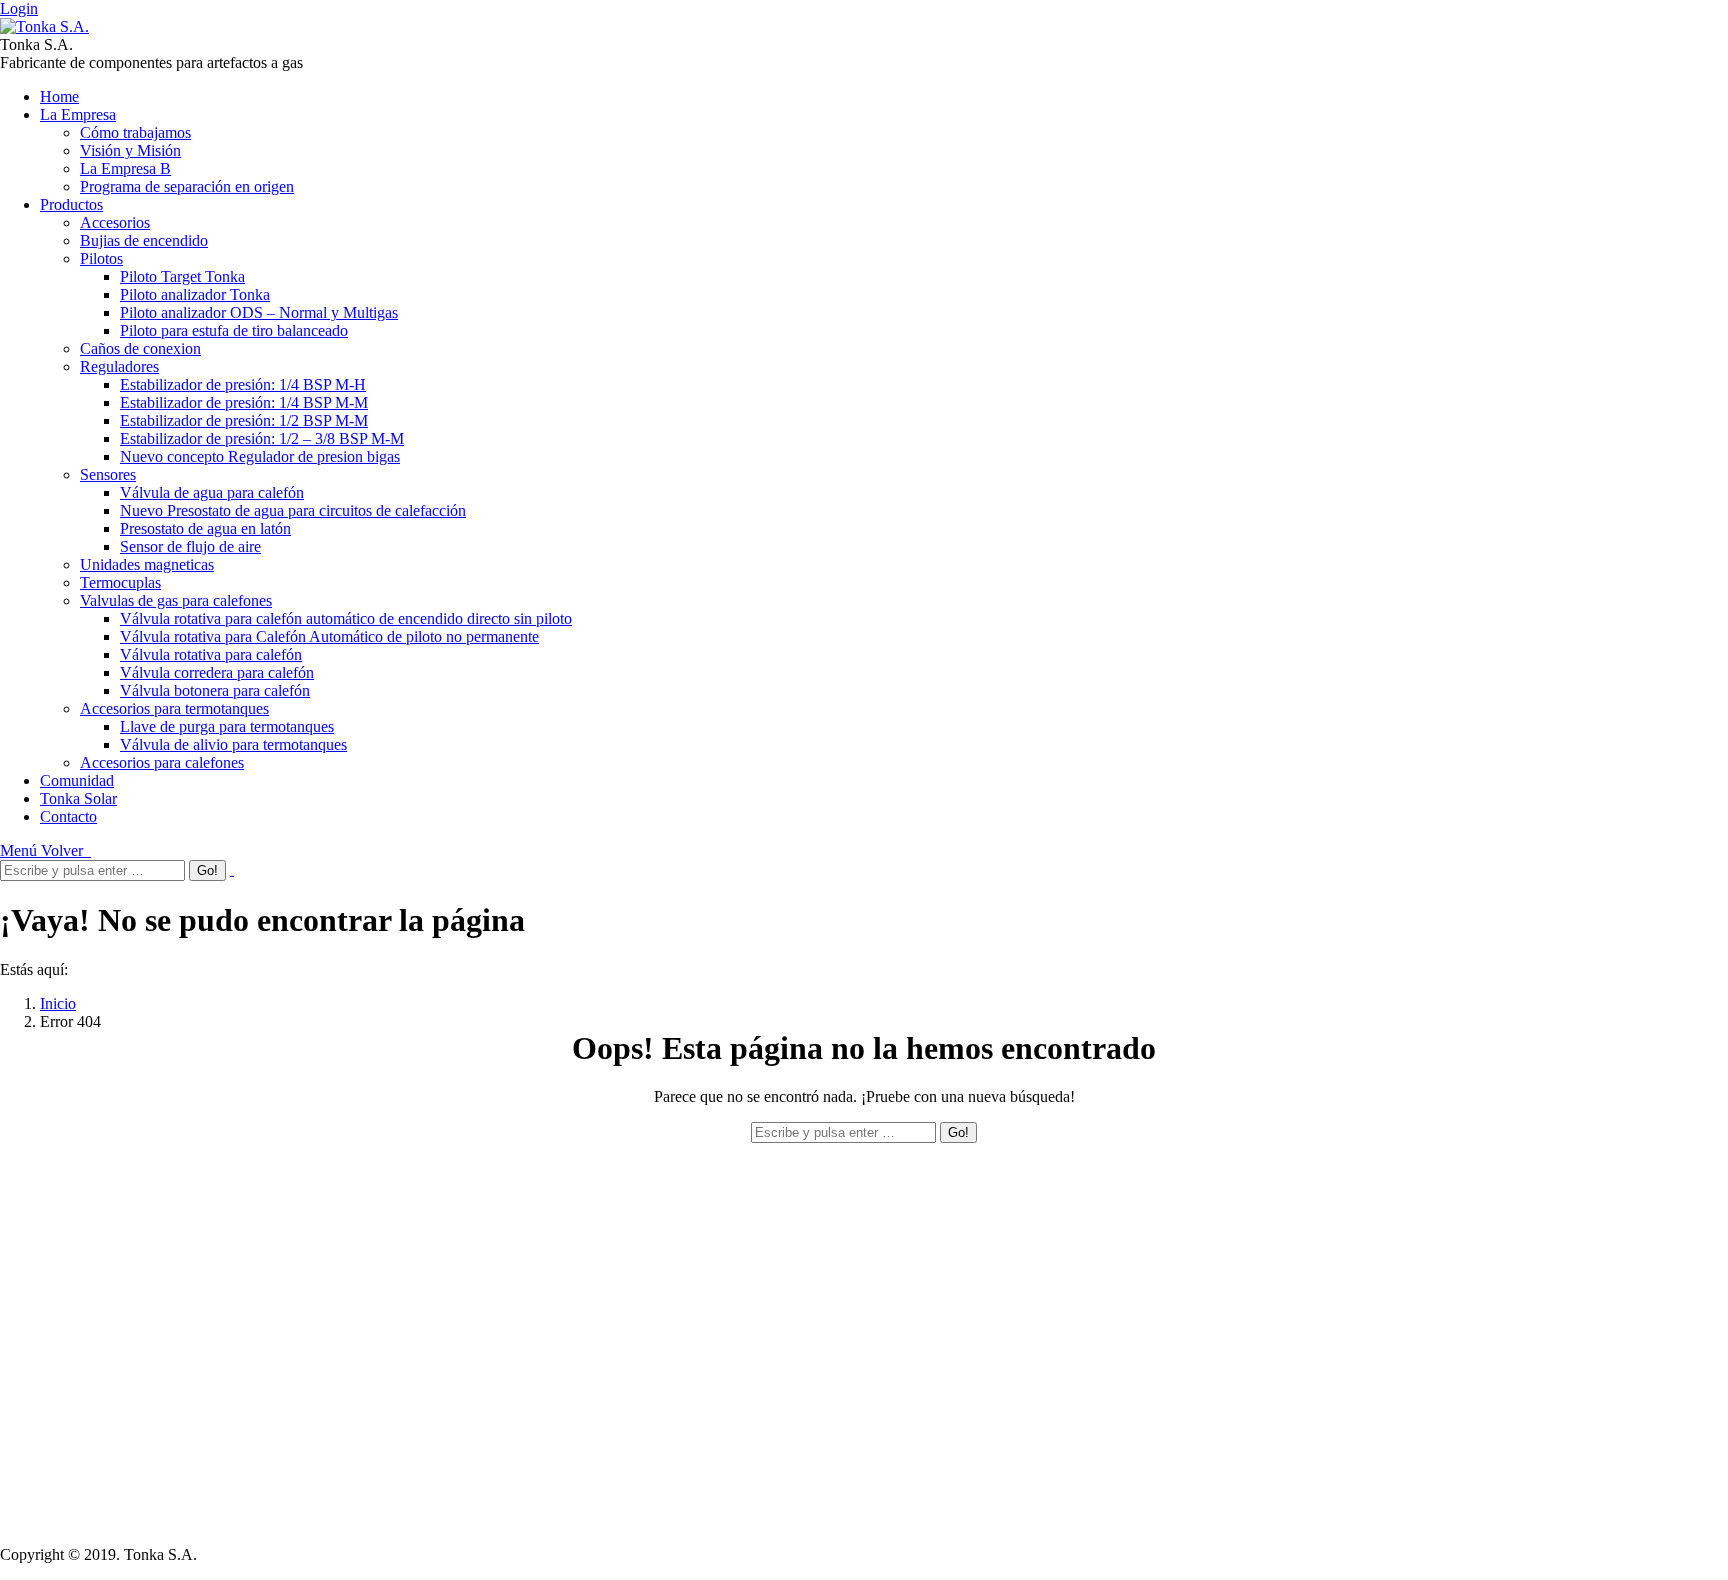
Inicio (58, 1003)
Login (19, 8)
